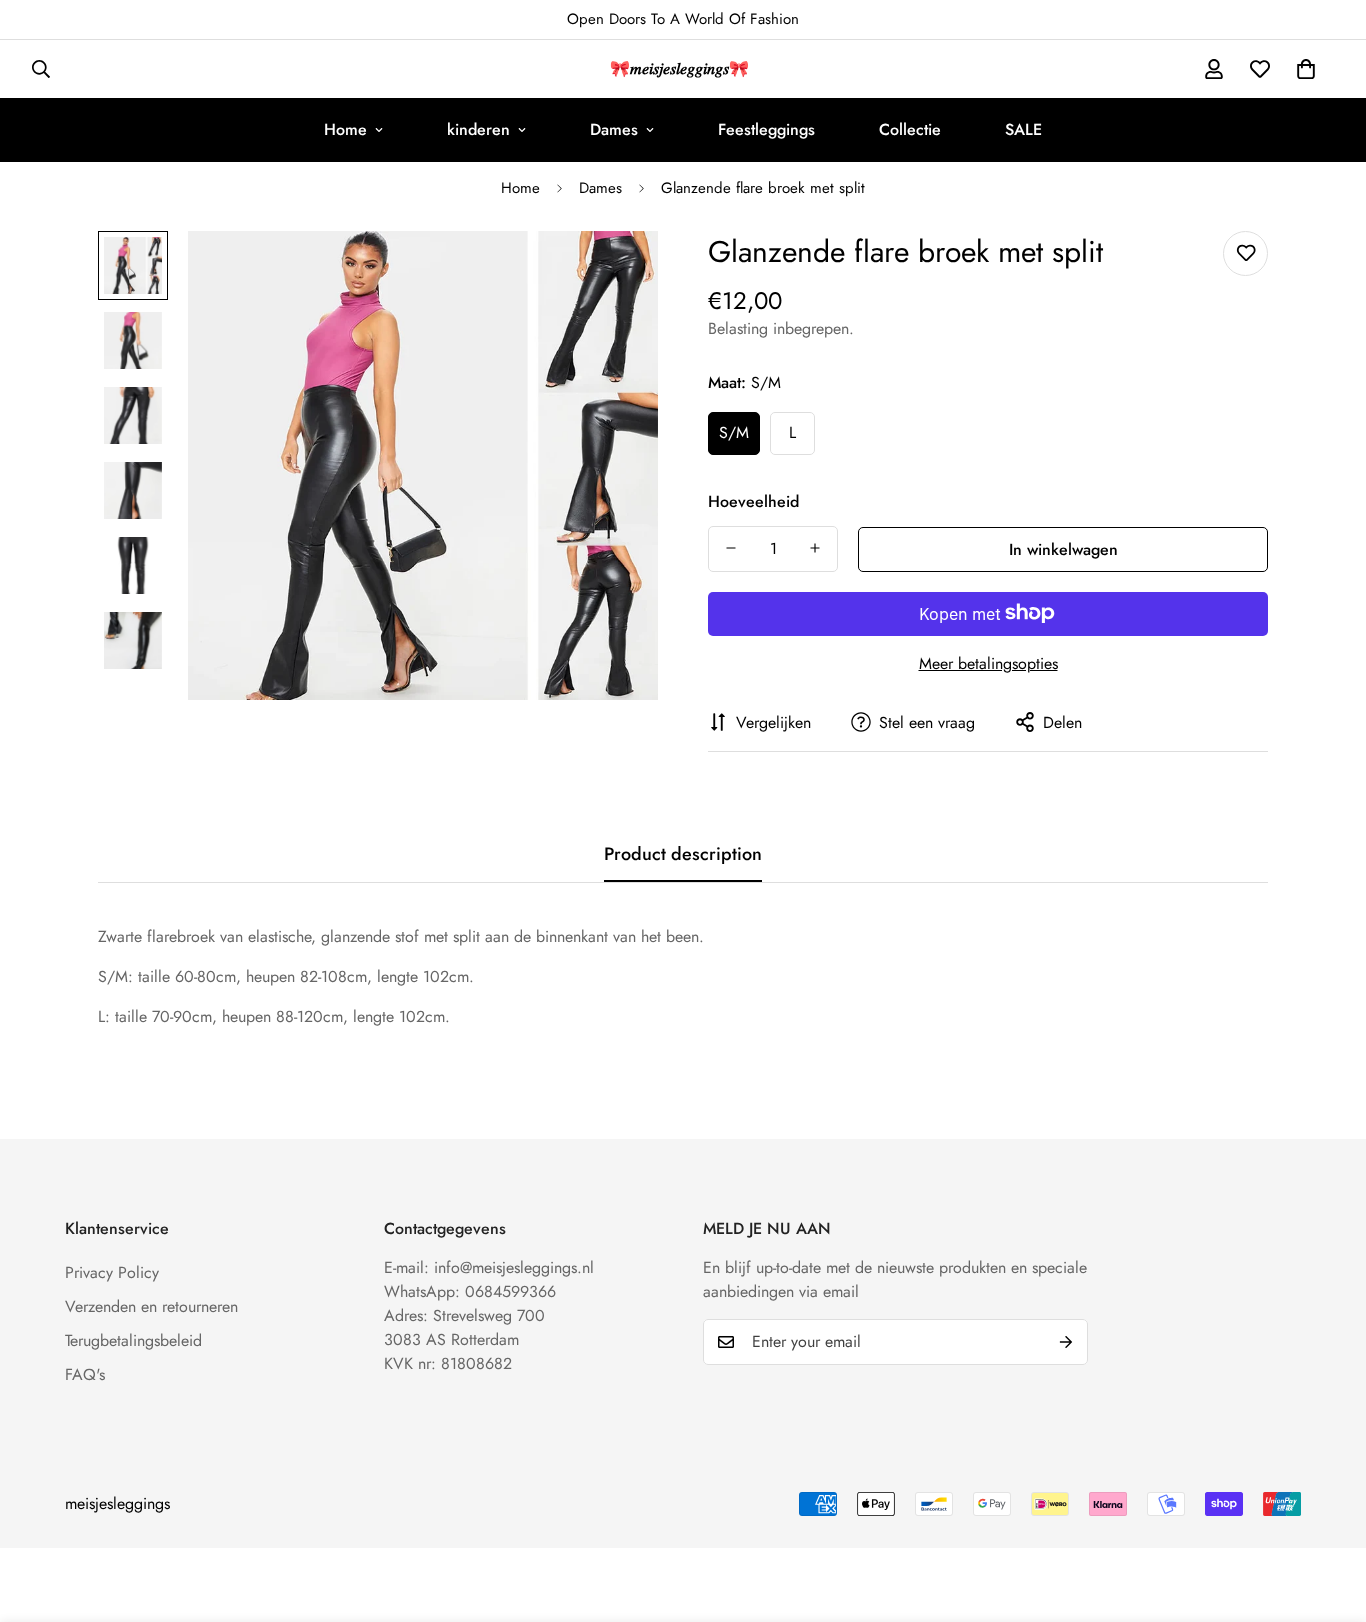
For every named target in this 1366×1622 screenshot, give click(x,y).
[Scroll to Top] (1327, 1513)
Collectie (910, 129)
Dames (614, 129)
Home (345, 129)
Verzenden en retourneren (151, 1306)
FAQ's (85, 1374)
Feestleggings (766, 129)
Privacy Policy (112, 1272)
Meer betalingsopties (988, 662)
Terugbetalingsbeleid (133, 1340)
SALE (1023, 129)
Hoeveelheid (753, 500)
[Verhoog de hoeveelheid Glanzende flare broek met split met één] (815, 548)
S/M (734, 432)
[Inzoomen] (615, 273)
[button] (1306, 69)
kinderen (478, 129)
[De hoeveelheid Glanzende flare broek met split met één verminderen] (731, 548)
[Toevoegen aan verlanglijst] (1245, 253)
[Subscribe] (1066, 1342)
